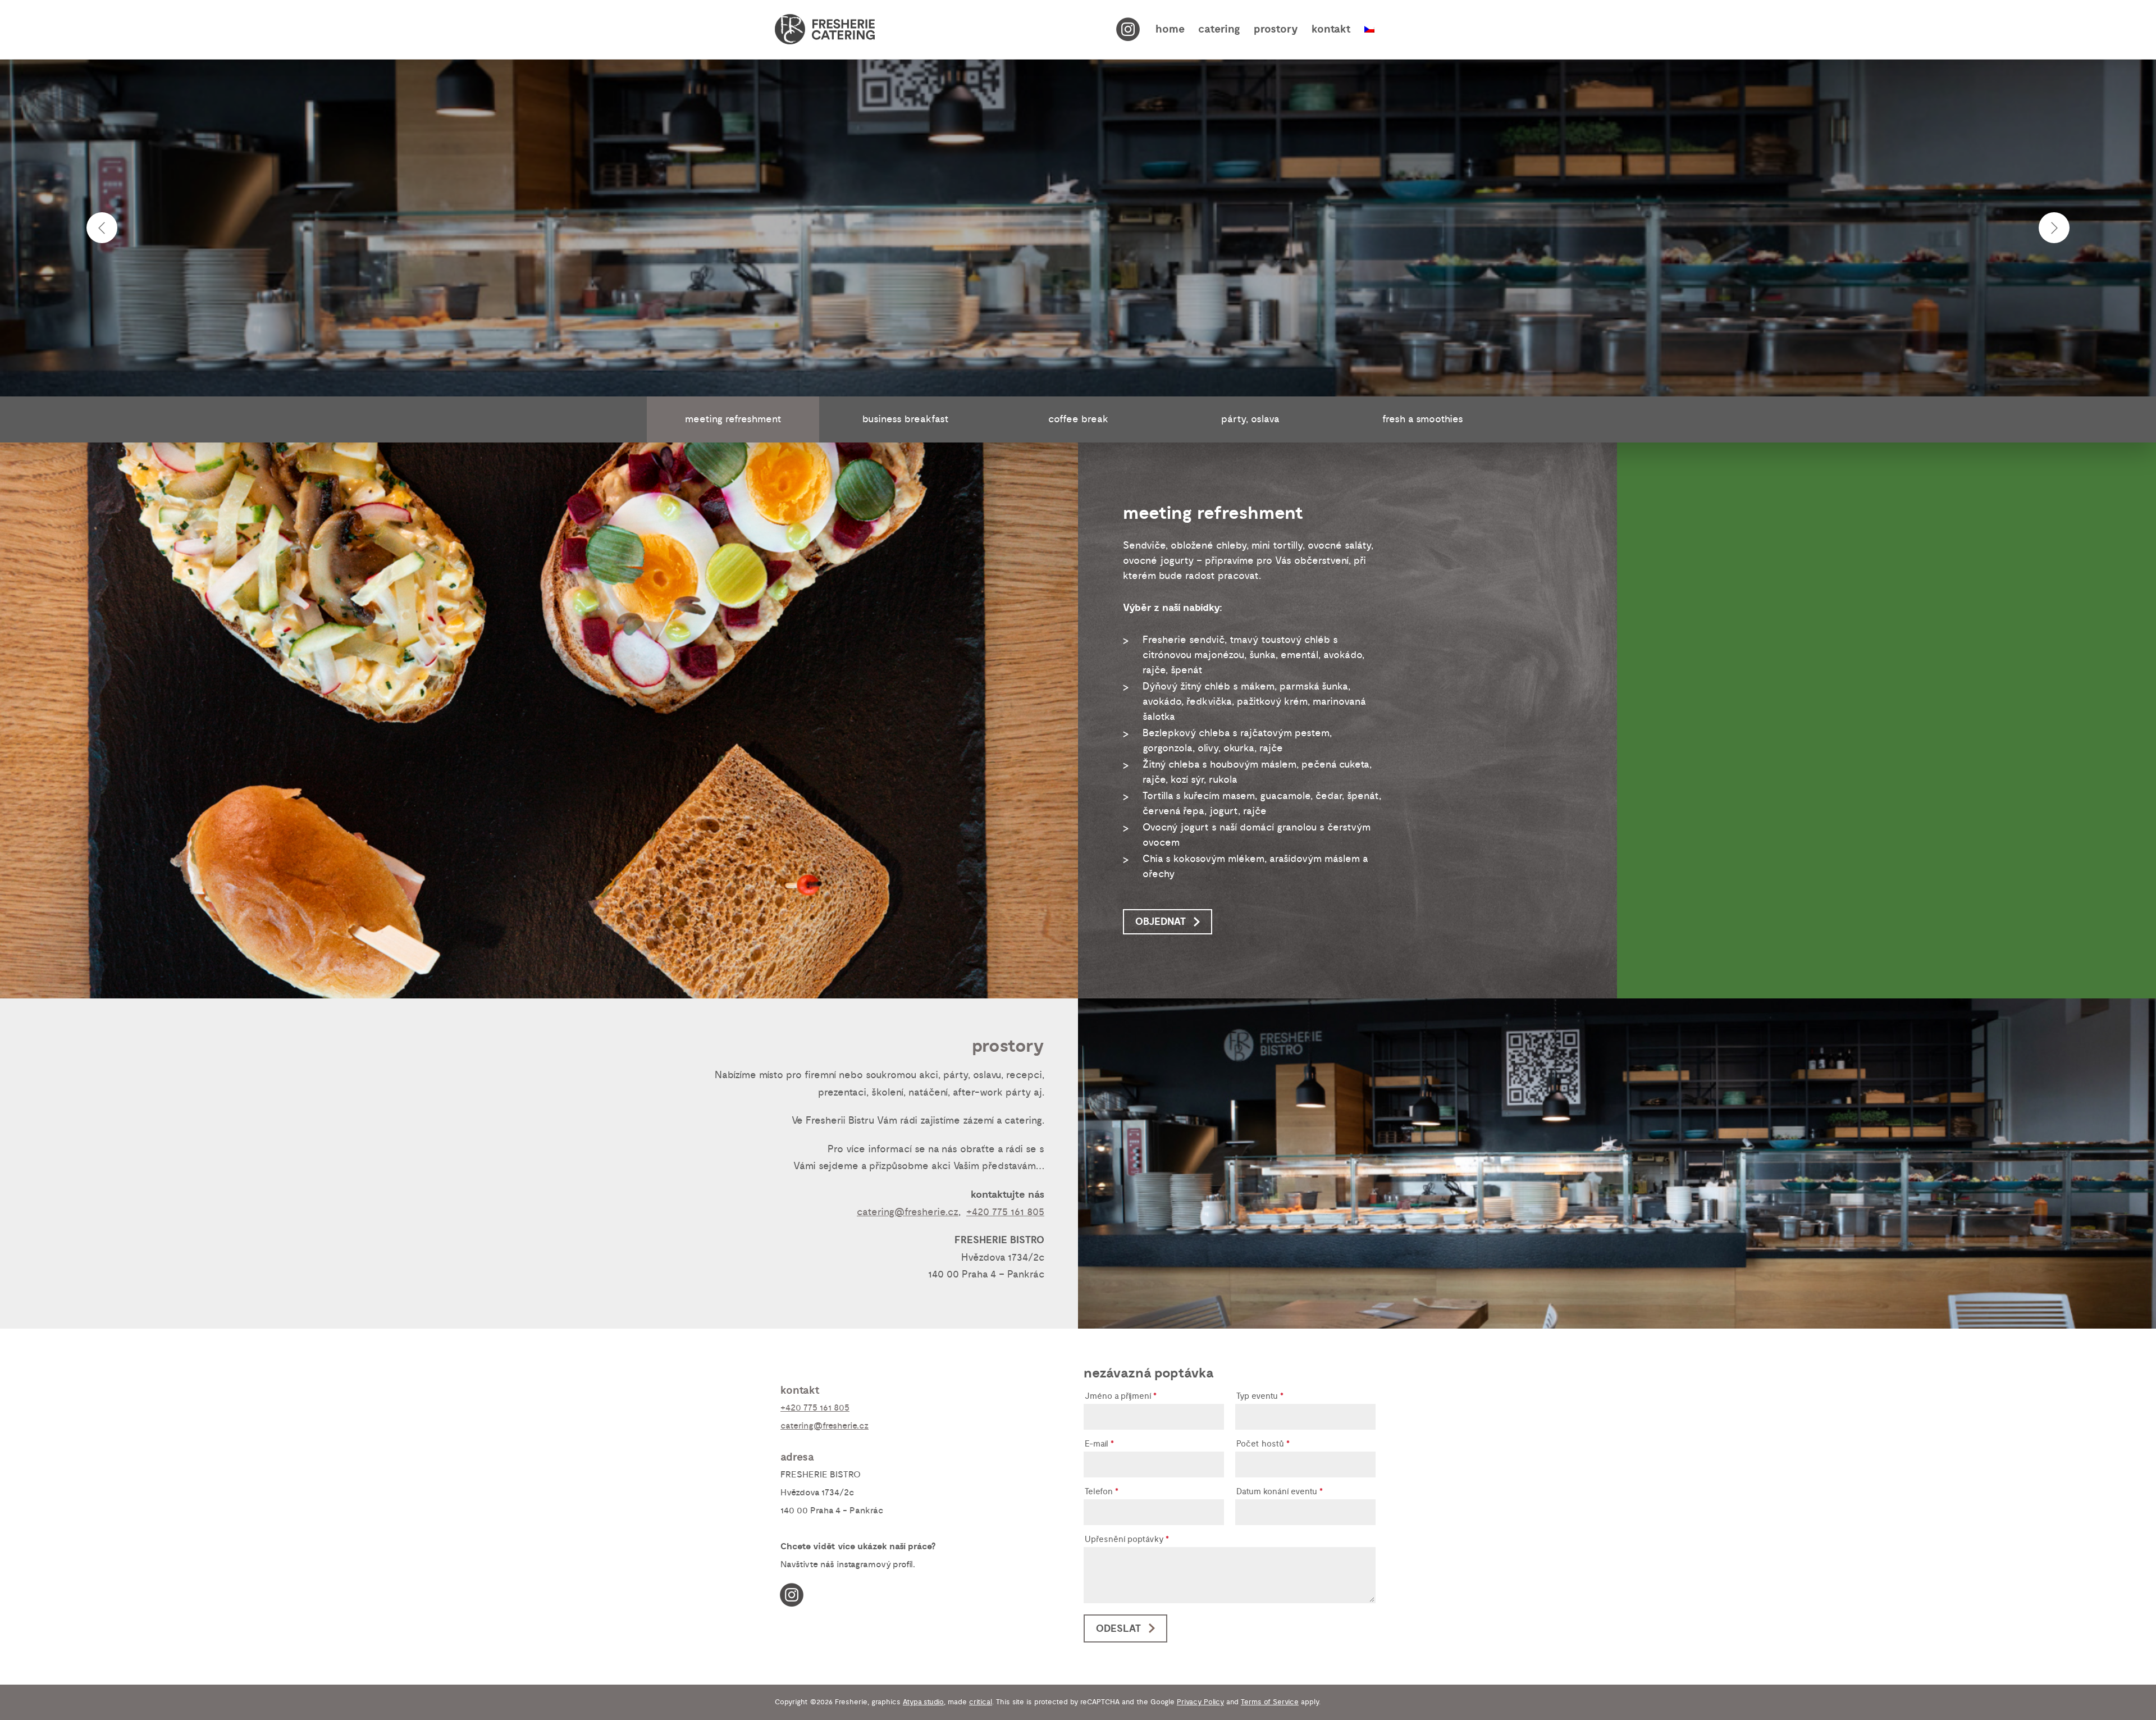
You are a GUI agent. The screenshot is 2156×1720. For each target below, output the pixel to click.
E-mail (1099, 1445)
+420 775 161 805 (1005, 1212)
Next (2054, 228)
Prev (102, 228)
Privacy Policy (1200, 1702)
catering (1219, 29)
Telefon (1102, 1492)
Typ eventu (1260, 1397)
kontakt (1331, 29)
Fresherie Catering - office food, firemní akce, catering (825, 29)
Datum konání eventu (1280, 1492)
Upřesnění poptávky (1127, 1540)
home (1170, 29)
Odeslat (1118, 1629)
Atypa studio (923, 1702)
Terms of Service (1270, 1702)
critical (981, 1702)
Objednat (1161, 922)
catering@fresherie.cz (908, 1212)
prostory (1276, 29)
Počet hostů (1263, 1445)
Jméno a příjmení (1121, 1397)
